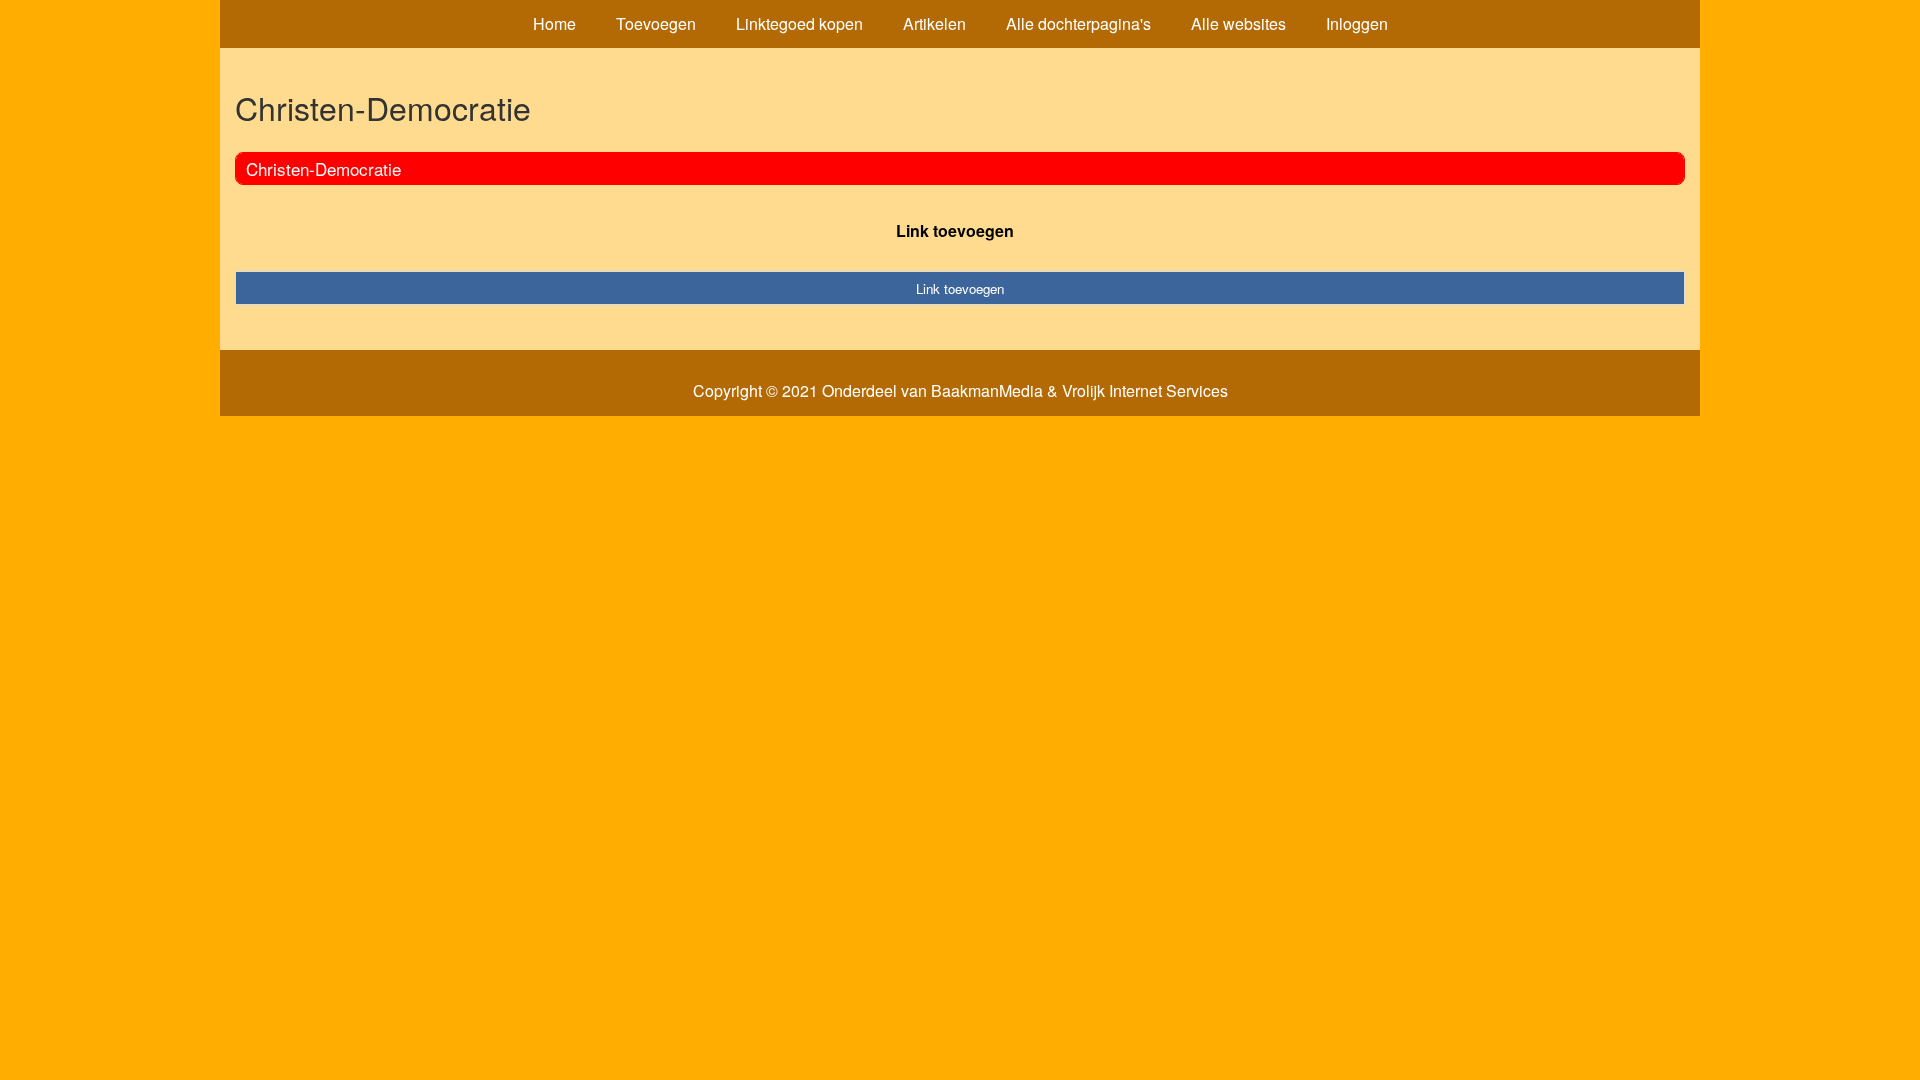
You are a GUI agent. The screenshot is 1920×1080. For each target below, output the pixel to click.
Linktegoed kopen (799, 23)
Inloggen (1357, 23)
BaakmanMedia (987, 391)
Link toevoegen (955, 230)
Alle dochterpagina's (1078, 23)
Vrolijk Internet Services (1145, 391)
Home (554, 23)
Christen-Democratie (323, 168)
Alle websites (1238, 23)
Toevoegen (656, 23)
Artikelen (934, 23)
